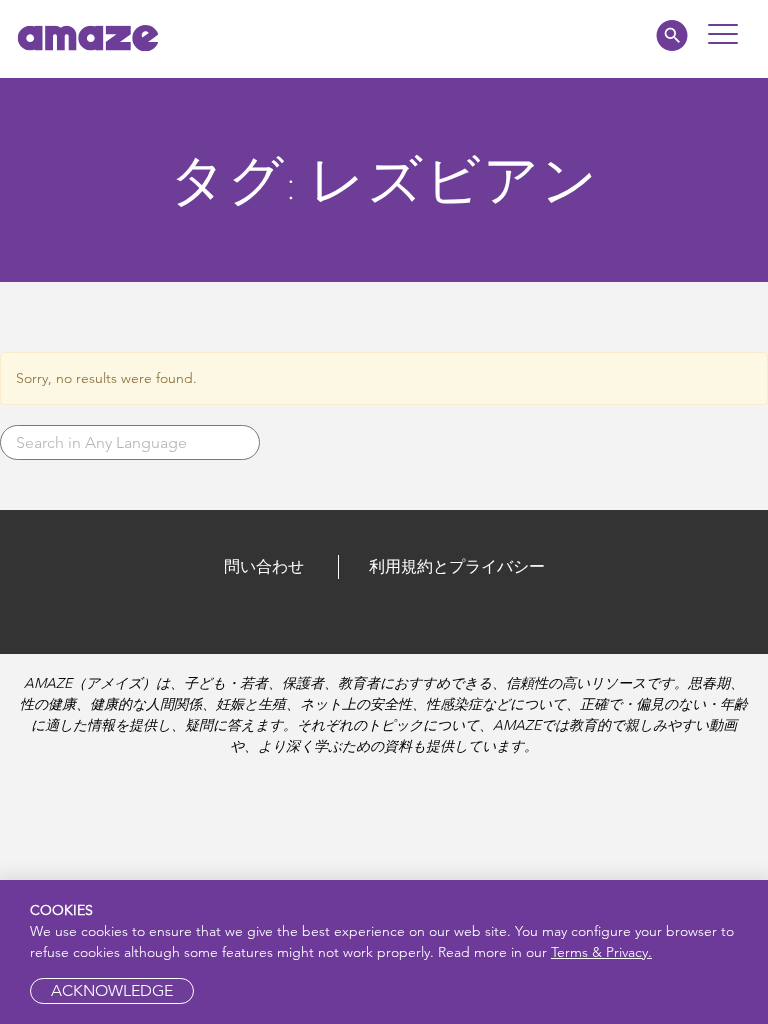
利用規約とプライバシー (457, 566)
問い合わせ (264, 566)
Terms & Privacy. (601, 952)
